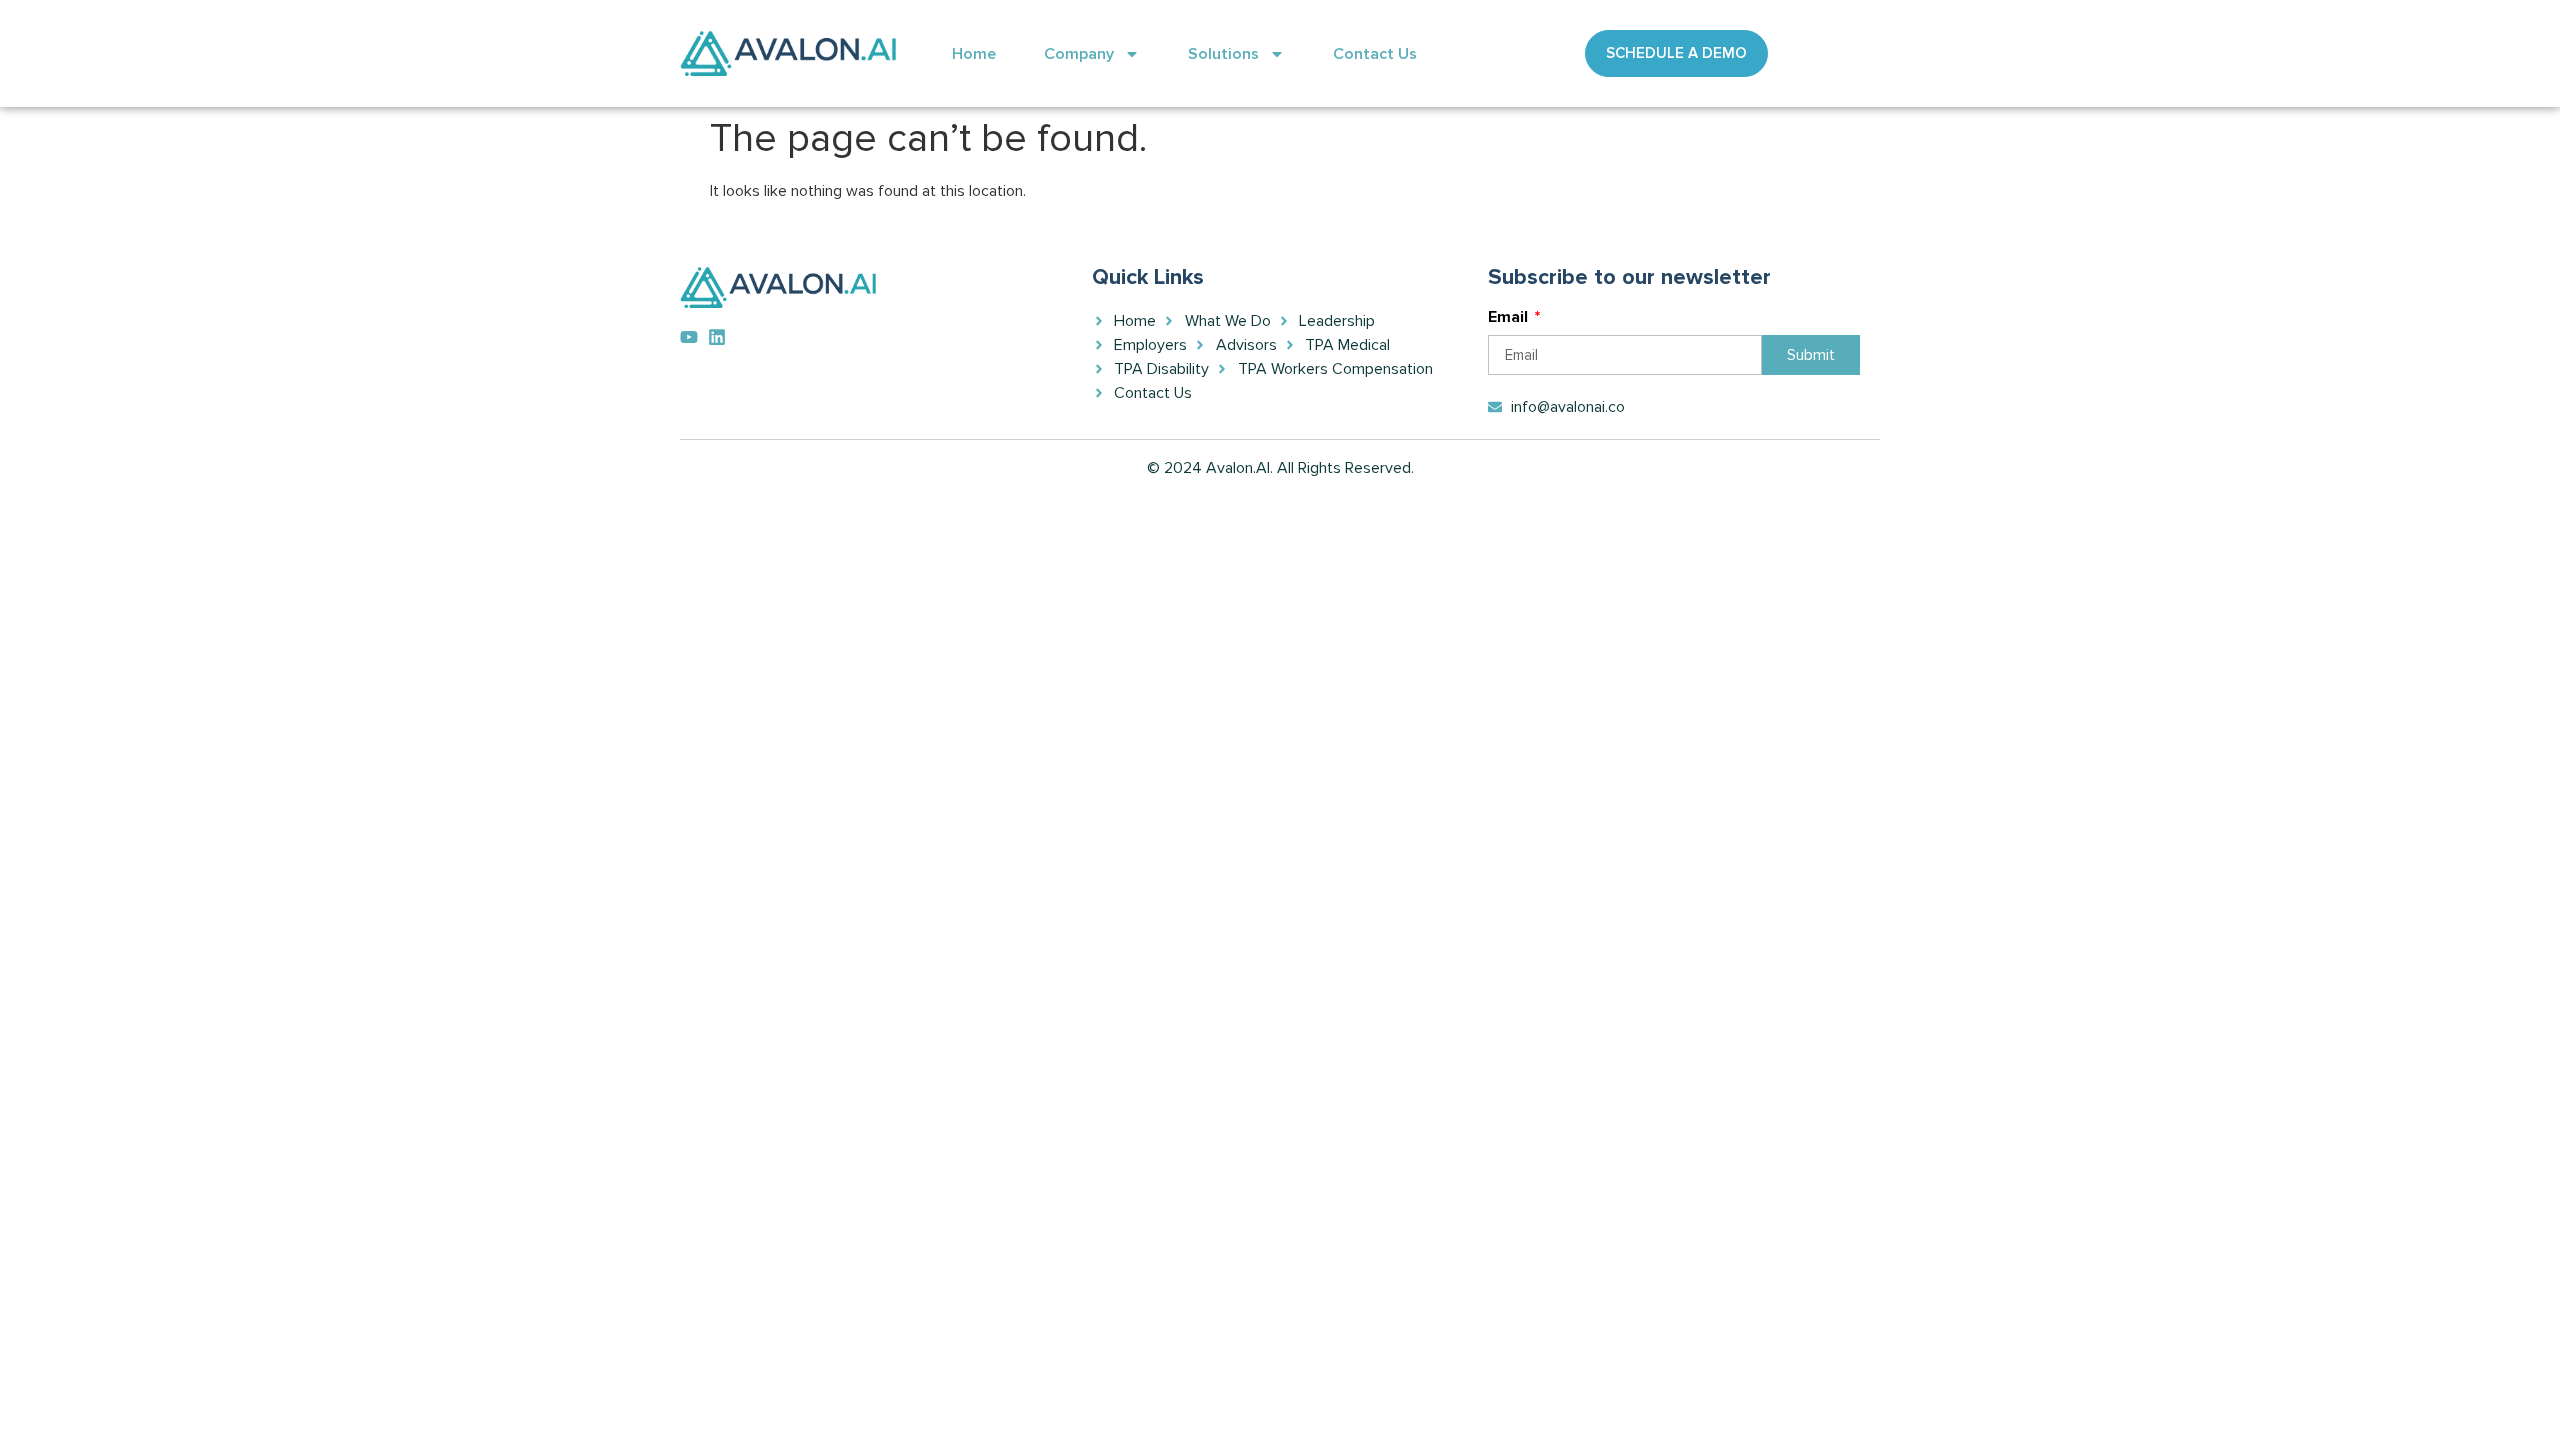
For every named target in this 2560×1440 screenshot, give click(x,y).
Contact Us (1375, 54)
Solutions (1223, 54)
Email (1510, 318)
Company (1079, 54)
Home (974, 54)
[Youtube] (689, 337)
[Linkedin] (717, 337)
